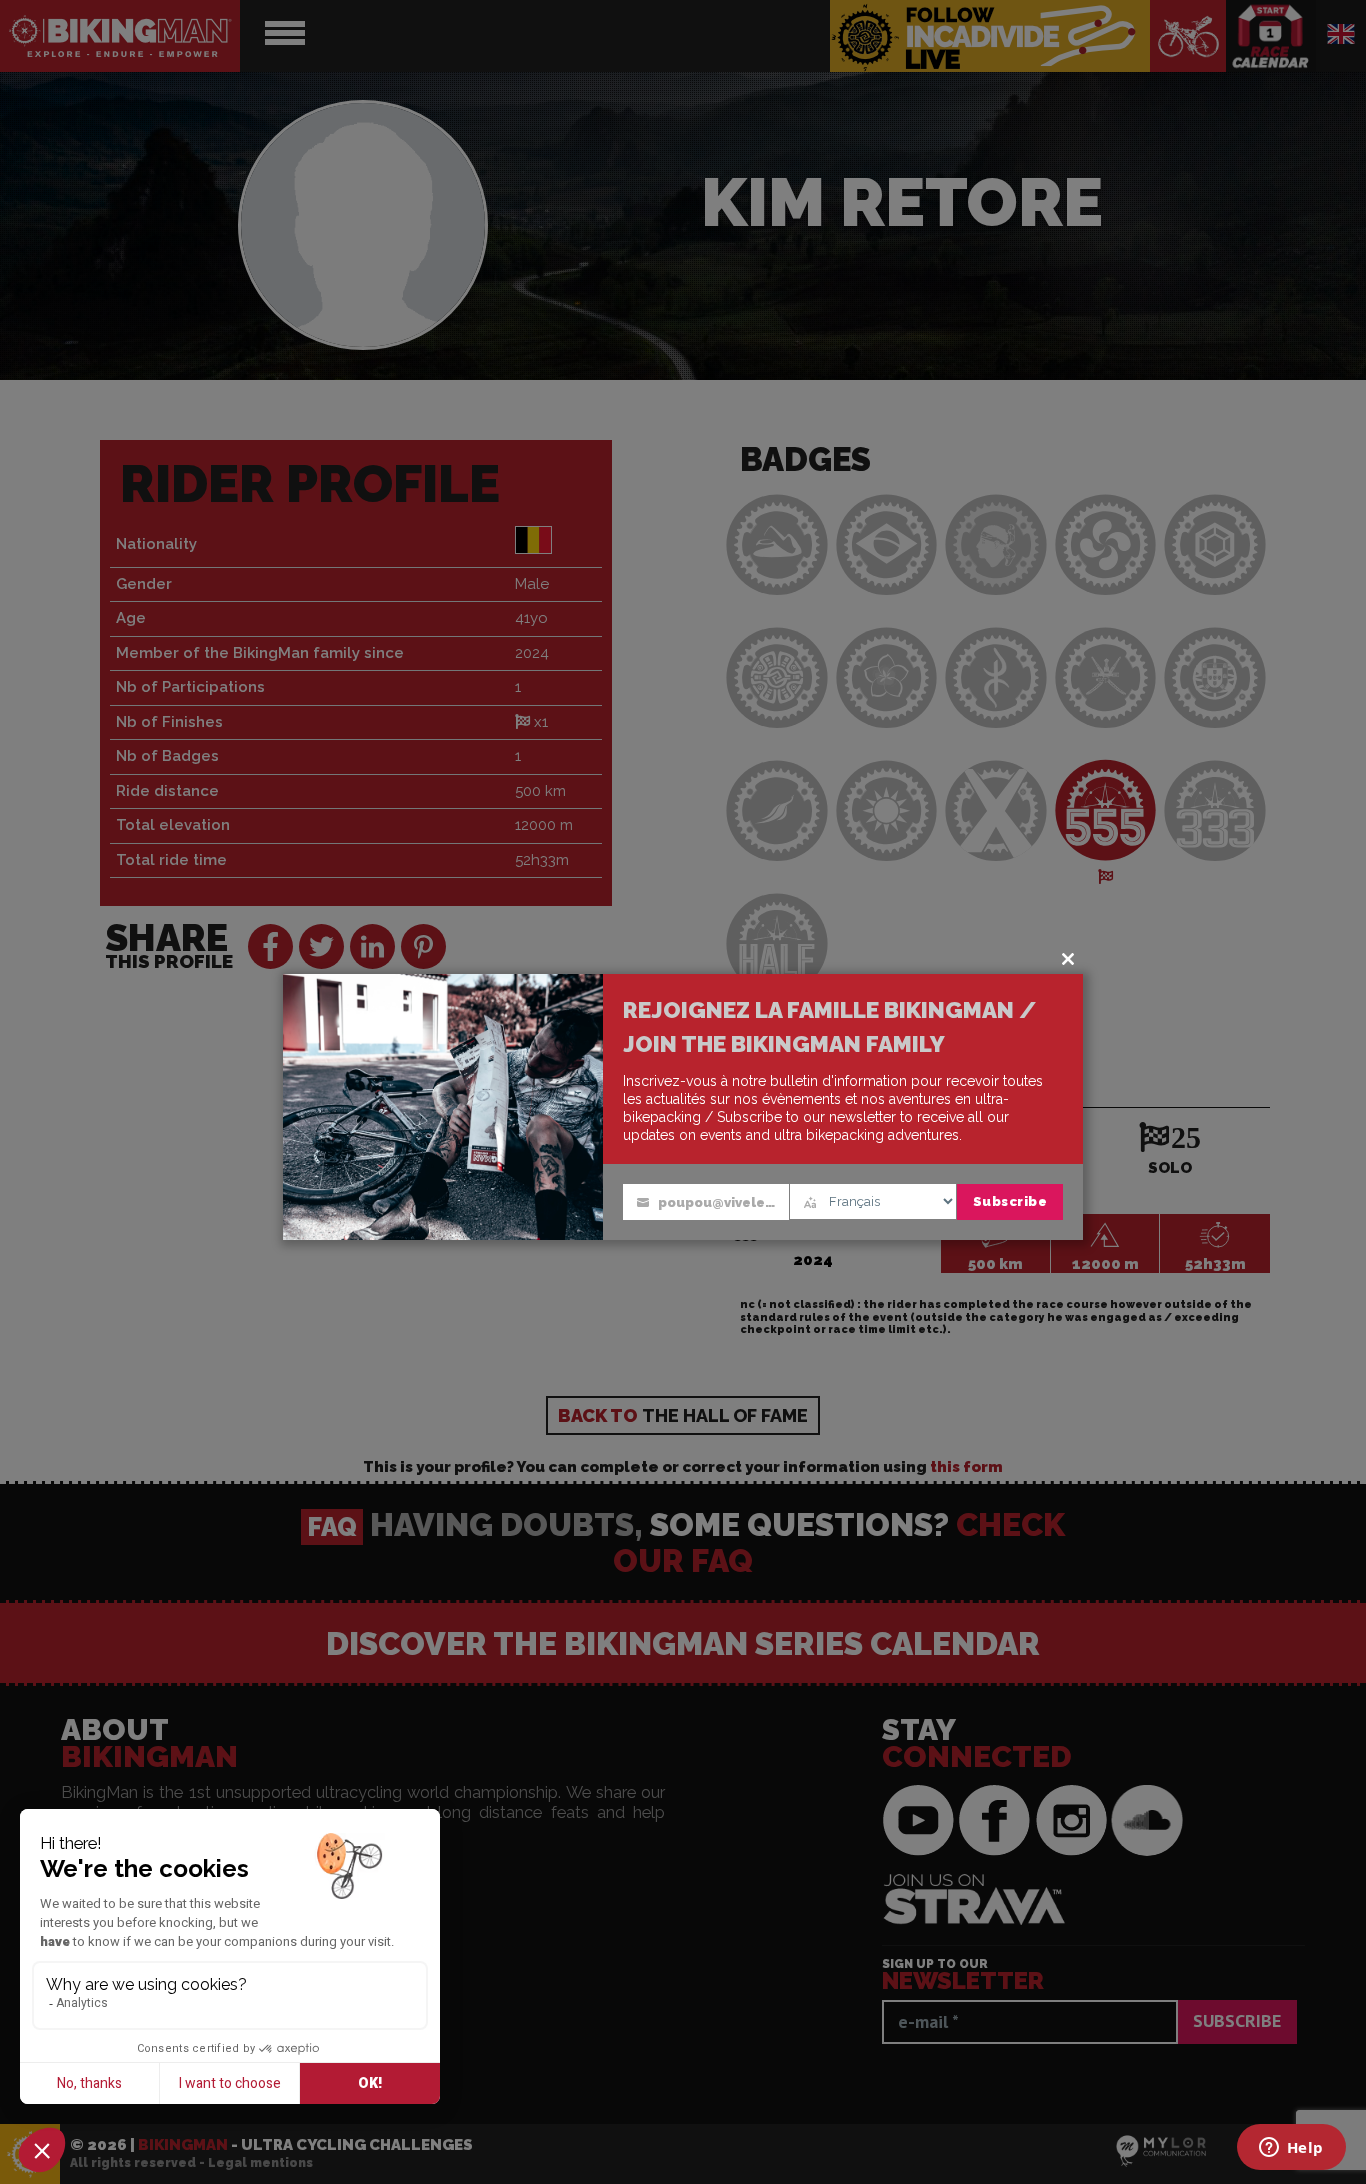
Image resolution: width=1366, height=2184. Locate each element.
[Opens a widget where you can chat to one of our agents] (1291, 2149)
